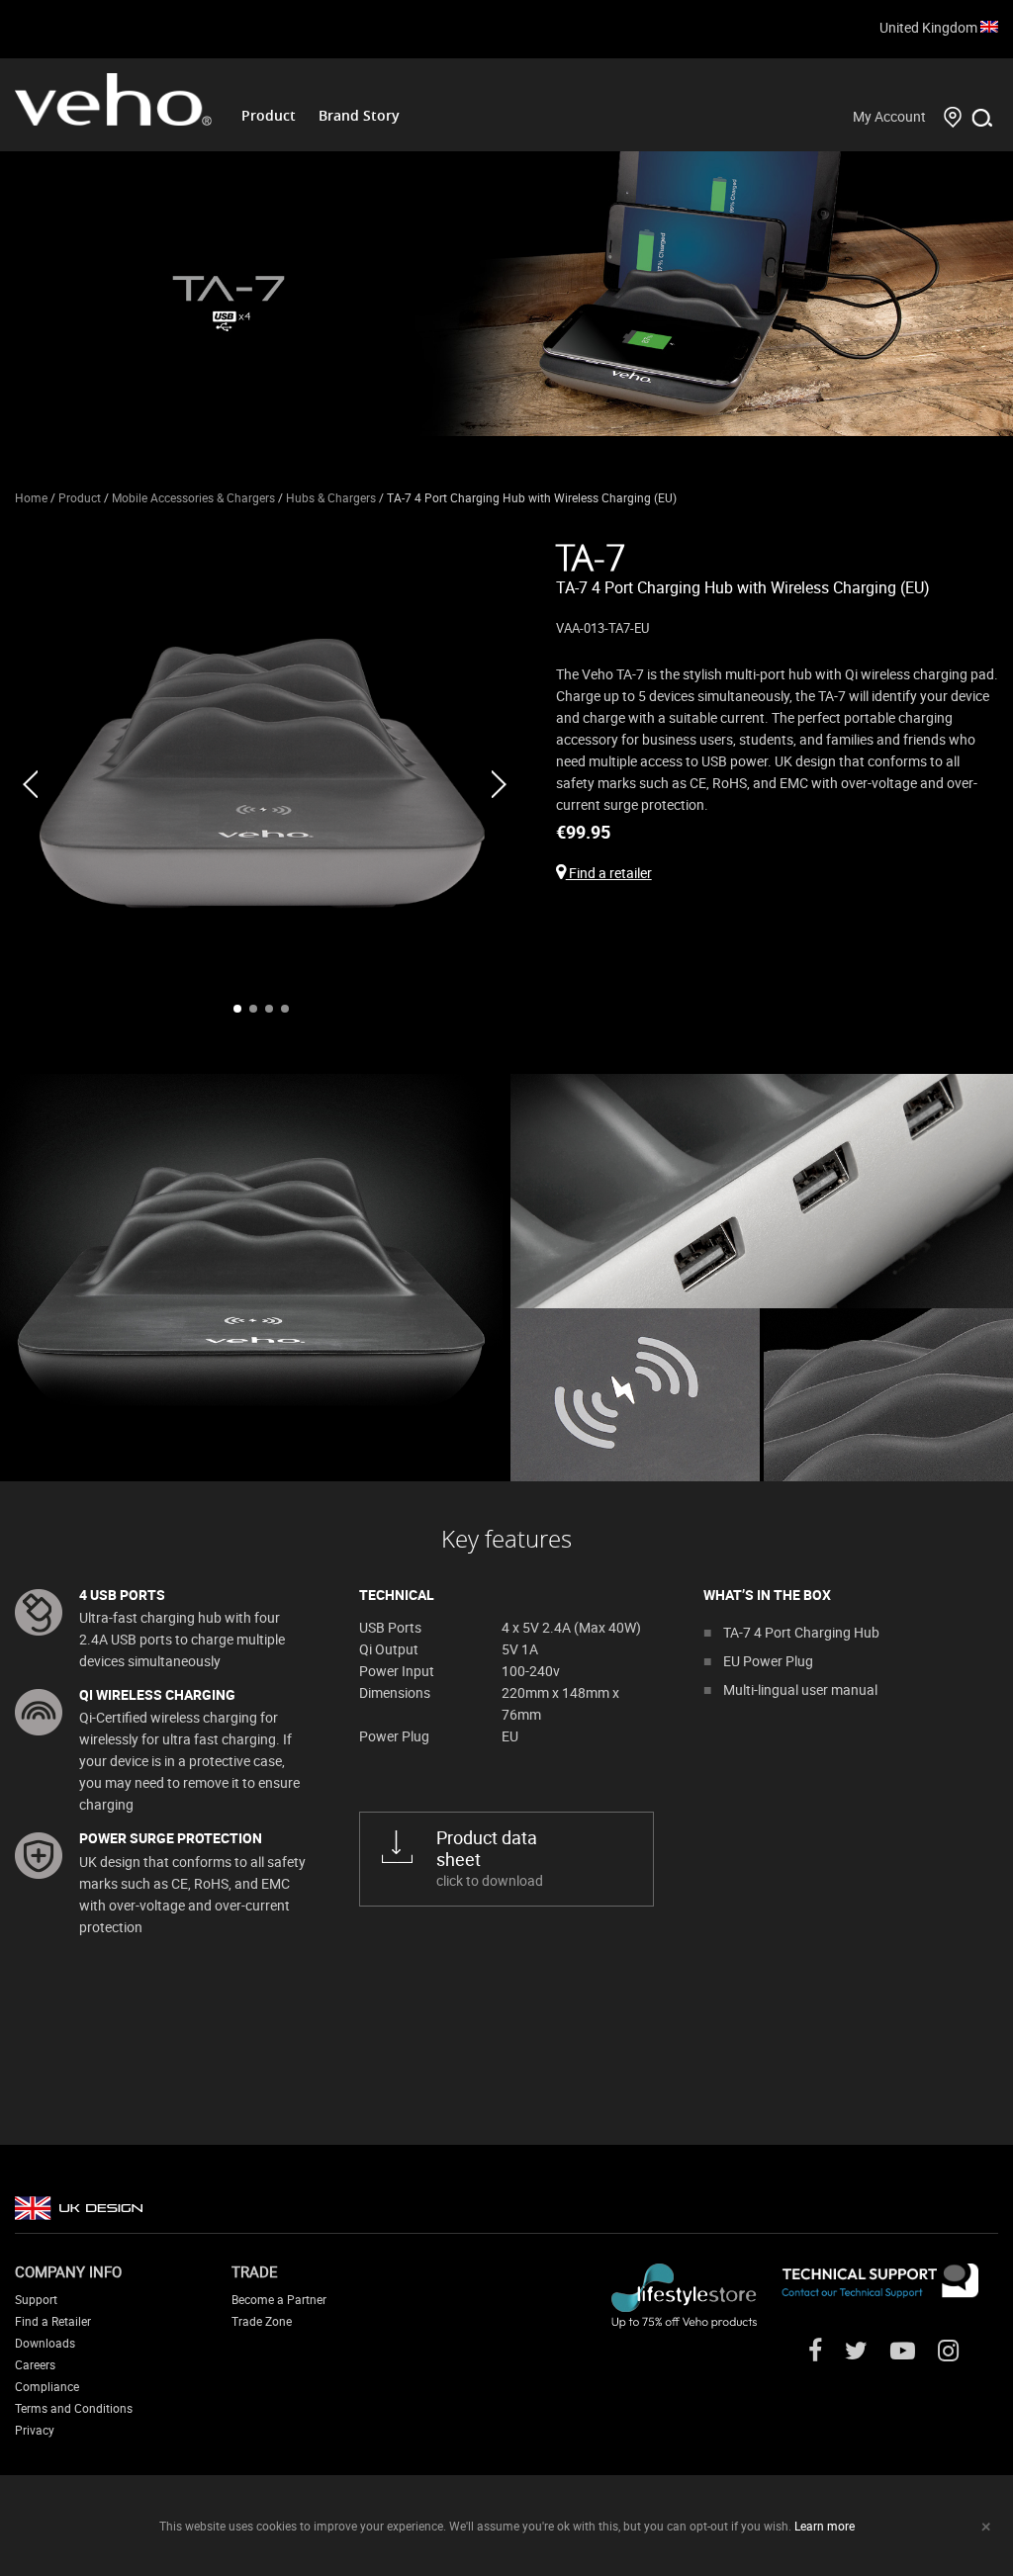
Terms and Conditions (74, 2408)
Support (36, 2299)
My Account (889, 116)
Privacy (35, 2430)
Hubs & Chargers (331, 497)
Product (269, 115)
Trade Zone (262, 2321)
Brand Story (359, 115)
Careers (35, 2364)
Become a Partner (279, 2299)
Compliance (47, 2386)
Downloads (45, 2343)
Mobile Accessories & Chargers (193, 497)
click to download (490, 1858)
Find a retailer (609, 873)
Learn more (825, 2526)
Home (31, 497)
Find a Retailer (53, 2321)
